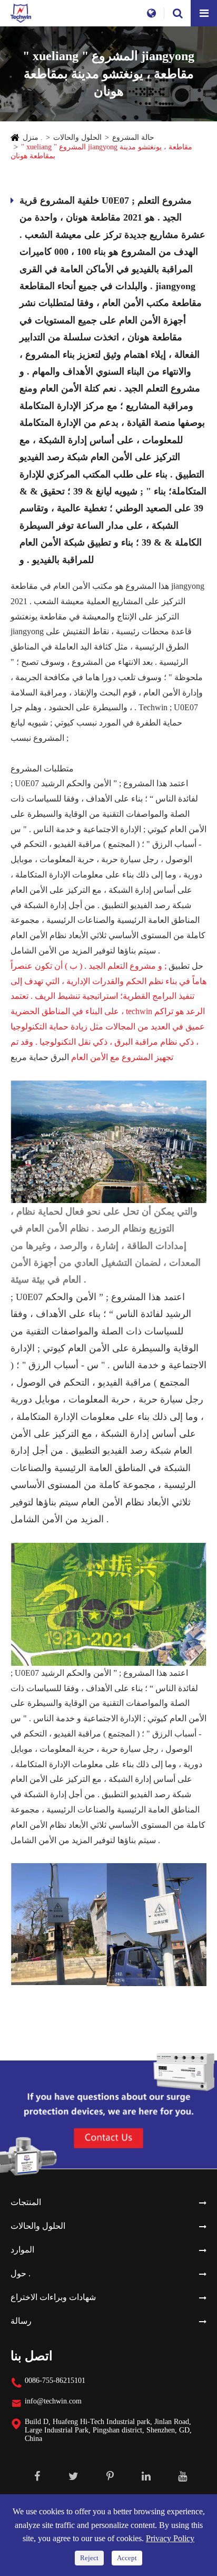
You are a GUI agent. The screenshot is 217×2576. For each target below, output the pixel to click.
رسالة (21, 2321)
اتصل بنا (32, 2356)
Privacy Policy (170, 2538)
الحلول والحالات (77, 137)
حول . (21, 2273)
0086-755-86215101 (55, 2381)
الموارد (22, 2250)
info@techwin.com (53, 2401)
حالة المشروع (133, 137)
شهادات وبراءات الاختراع (53, 2297)
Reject (89, 2558)
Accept (127, 2558)
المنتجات (26, 2202)
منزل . (33, 137)
